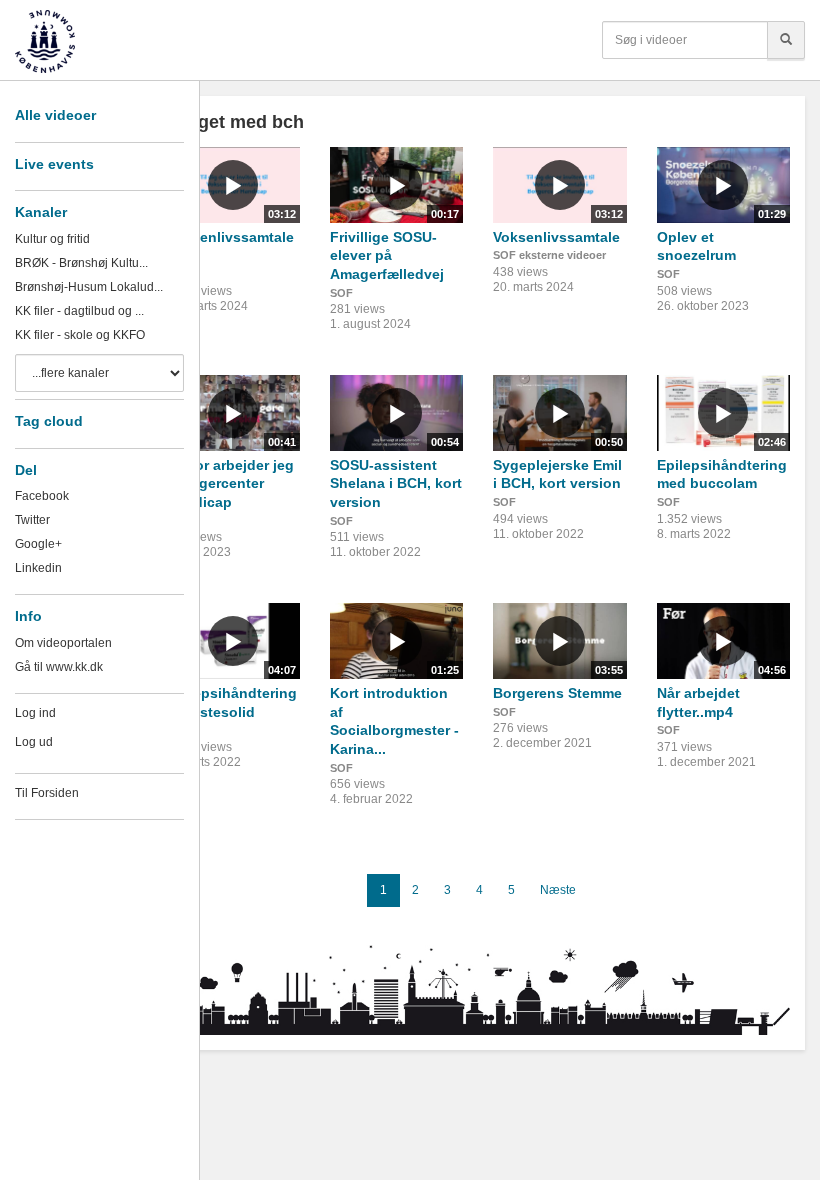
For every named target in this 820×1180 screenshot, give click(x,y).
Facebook (42, 496)
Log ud (34, 742)
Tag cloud (49, 421)
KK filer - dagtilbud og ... (79, 311)
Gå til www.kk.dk (59, 667)
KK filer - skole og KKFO (80, 335)
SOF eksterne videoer (549, 255)
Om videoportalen (63, 643)
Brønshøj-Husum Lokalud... (89, 287)
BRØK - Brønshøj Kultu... (81, 263)
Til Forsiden (47, 793)
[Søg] (786, 40)
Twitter (32, 520)
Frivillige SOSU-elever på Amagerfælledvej (387, 255)
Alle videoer (55, 115)
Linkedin (38, 568)
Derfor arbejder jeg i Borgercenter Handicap (230, 483)
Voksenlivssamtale (556, 237)
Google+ (38, 544)
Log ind (35, 713)
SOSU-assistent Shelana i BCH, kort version (396, 483)
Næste (558, 890)
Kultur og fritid (52, 239)
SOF (341, 293)
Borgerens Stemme (557, 693)
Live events (54, 164)
